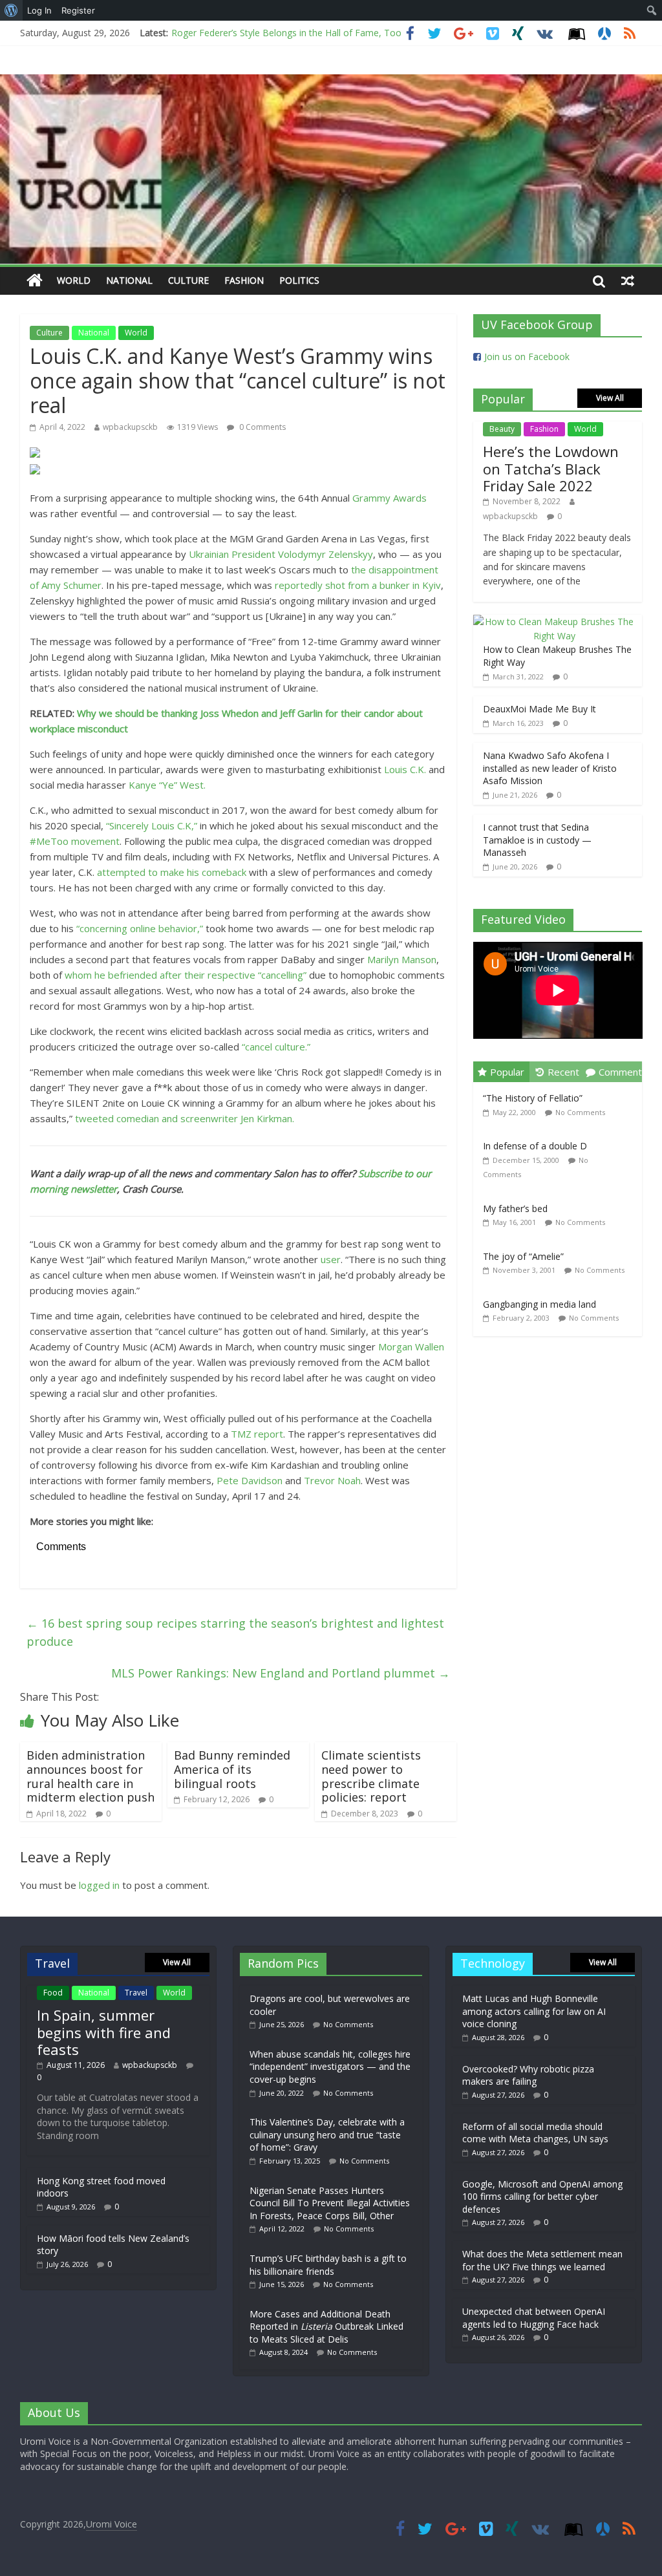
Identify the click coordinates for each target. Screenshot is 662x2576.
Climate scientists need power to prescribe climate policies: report (371, 1776)
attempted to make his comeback (172, 872)
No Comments (580, 1112)
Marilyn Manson (402, 959)
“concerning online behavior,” (140, 928)
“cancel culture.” (276, 1047)
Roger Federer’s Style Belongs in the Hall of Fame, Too (286, 33)
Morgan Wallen (411, 1347)
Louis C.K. (405, 769)
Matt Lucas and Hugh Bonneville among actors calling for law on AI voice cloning (534, 2011)
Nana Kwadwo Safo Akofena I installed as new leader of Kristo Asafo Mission (550, 768)
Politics (299, 280)
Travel (136, 1993)
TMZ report (257, 1434)
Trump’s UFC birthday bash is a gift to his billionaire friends (328, 2265)
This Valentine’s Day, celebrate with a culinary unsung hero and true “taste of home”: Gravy (327, 2134)
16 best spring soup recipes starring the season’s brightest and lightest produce (235, 1633)
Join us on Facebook (527, 357)
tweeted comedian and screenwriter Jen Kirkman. (185, 1118)
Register (78, 10)
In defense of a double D (535, 1146)
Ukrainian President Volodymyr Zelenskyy (281, 554)
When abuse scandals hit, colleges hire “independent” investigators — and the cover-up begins (330, 2067)
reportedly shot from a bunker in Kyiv (358, 585)
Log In (39, 10)
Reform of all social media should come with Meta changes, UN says (535, 2133)
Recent (563, 1072)
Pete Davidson (250, 1480)
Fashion (244, 280)
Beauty (502, 429)
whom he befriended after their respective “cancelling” (186, 975)
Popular (507, 1072)
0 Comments (262, 427)
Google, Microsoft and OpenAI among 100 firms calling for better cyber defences (542, 2197)
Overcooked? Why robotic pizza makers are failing (528, 2075)
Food (53, 1993)
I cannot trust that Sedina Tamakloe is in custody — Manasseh (537, 840)
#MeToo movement (75, 841)
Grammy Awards (390, 498)
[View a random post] (628, 281)
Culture (188, 280)
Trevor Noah (332, 1480)
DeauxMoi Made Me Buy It (539, 709)
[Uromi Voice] (35, 281)
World (74, 280)
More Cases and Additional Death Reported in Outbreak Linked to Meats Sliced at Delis (326, 2326)
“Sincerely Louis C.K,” (152, 825)
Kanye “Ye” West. (167, 785)
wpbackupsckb (130, 427)
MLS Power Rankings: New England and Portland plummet (281, 1673)
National (129, 280)
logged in (99, 1885)
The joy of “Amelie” (523, 1256)
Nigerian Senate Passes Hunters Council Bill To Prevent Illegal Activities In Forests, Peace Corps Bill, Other (330, 2203)
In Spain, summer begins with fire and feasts (104, 2032)
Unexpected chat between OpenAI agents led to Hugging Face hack (534, 2318)
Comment (620, 1072)
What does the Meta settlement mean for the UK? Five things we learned (542, 2260)
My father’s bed (515, 1208)
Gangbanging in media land (539, 1304)
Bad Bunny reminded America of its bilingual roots (232, 1769)
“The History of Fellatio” (533, 1098)
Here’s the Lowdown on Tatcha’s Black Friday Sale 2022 (551, 468)
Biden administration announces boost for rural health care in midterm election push (91, 1776)
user (331, 1259)
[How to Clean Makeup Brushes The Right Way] (555, 622)
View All (610, 398)
